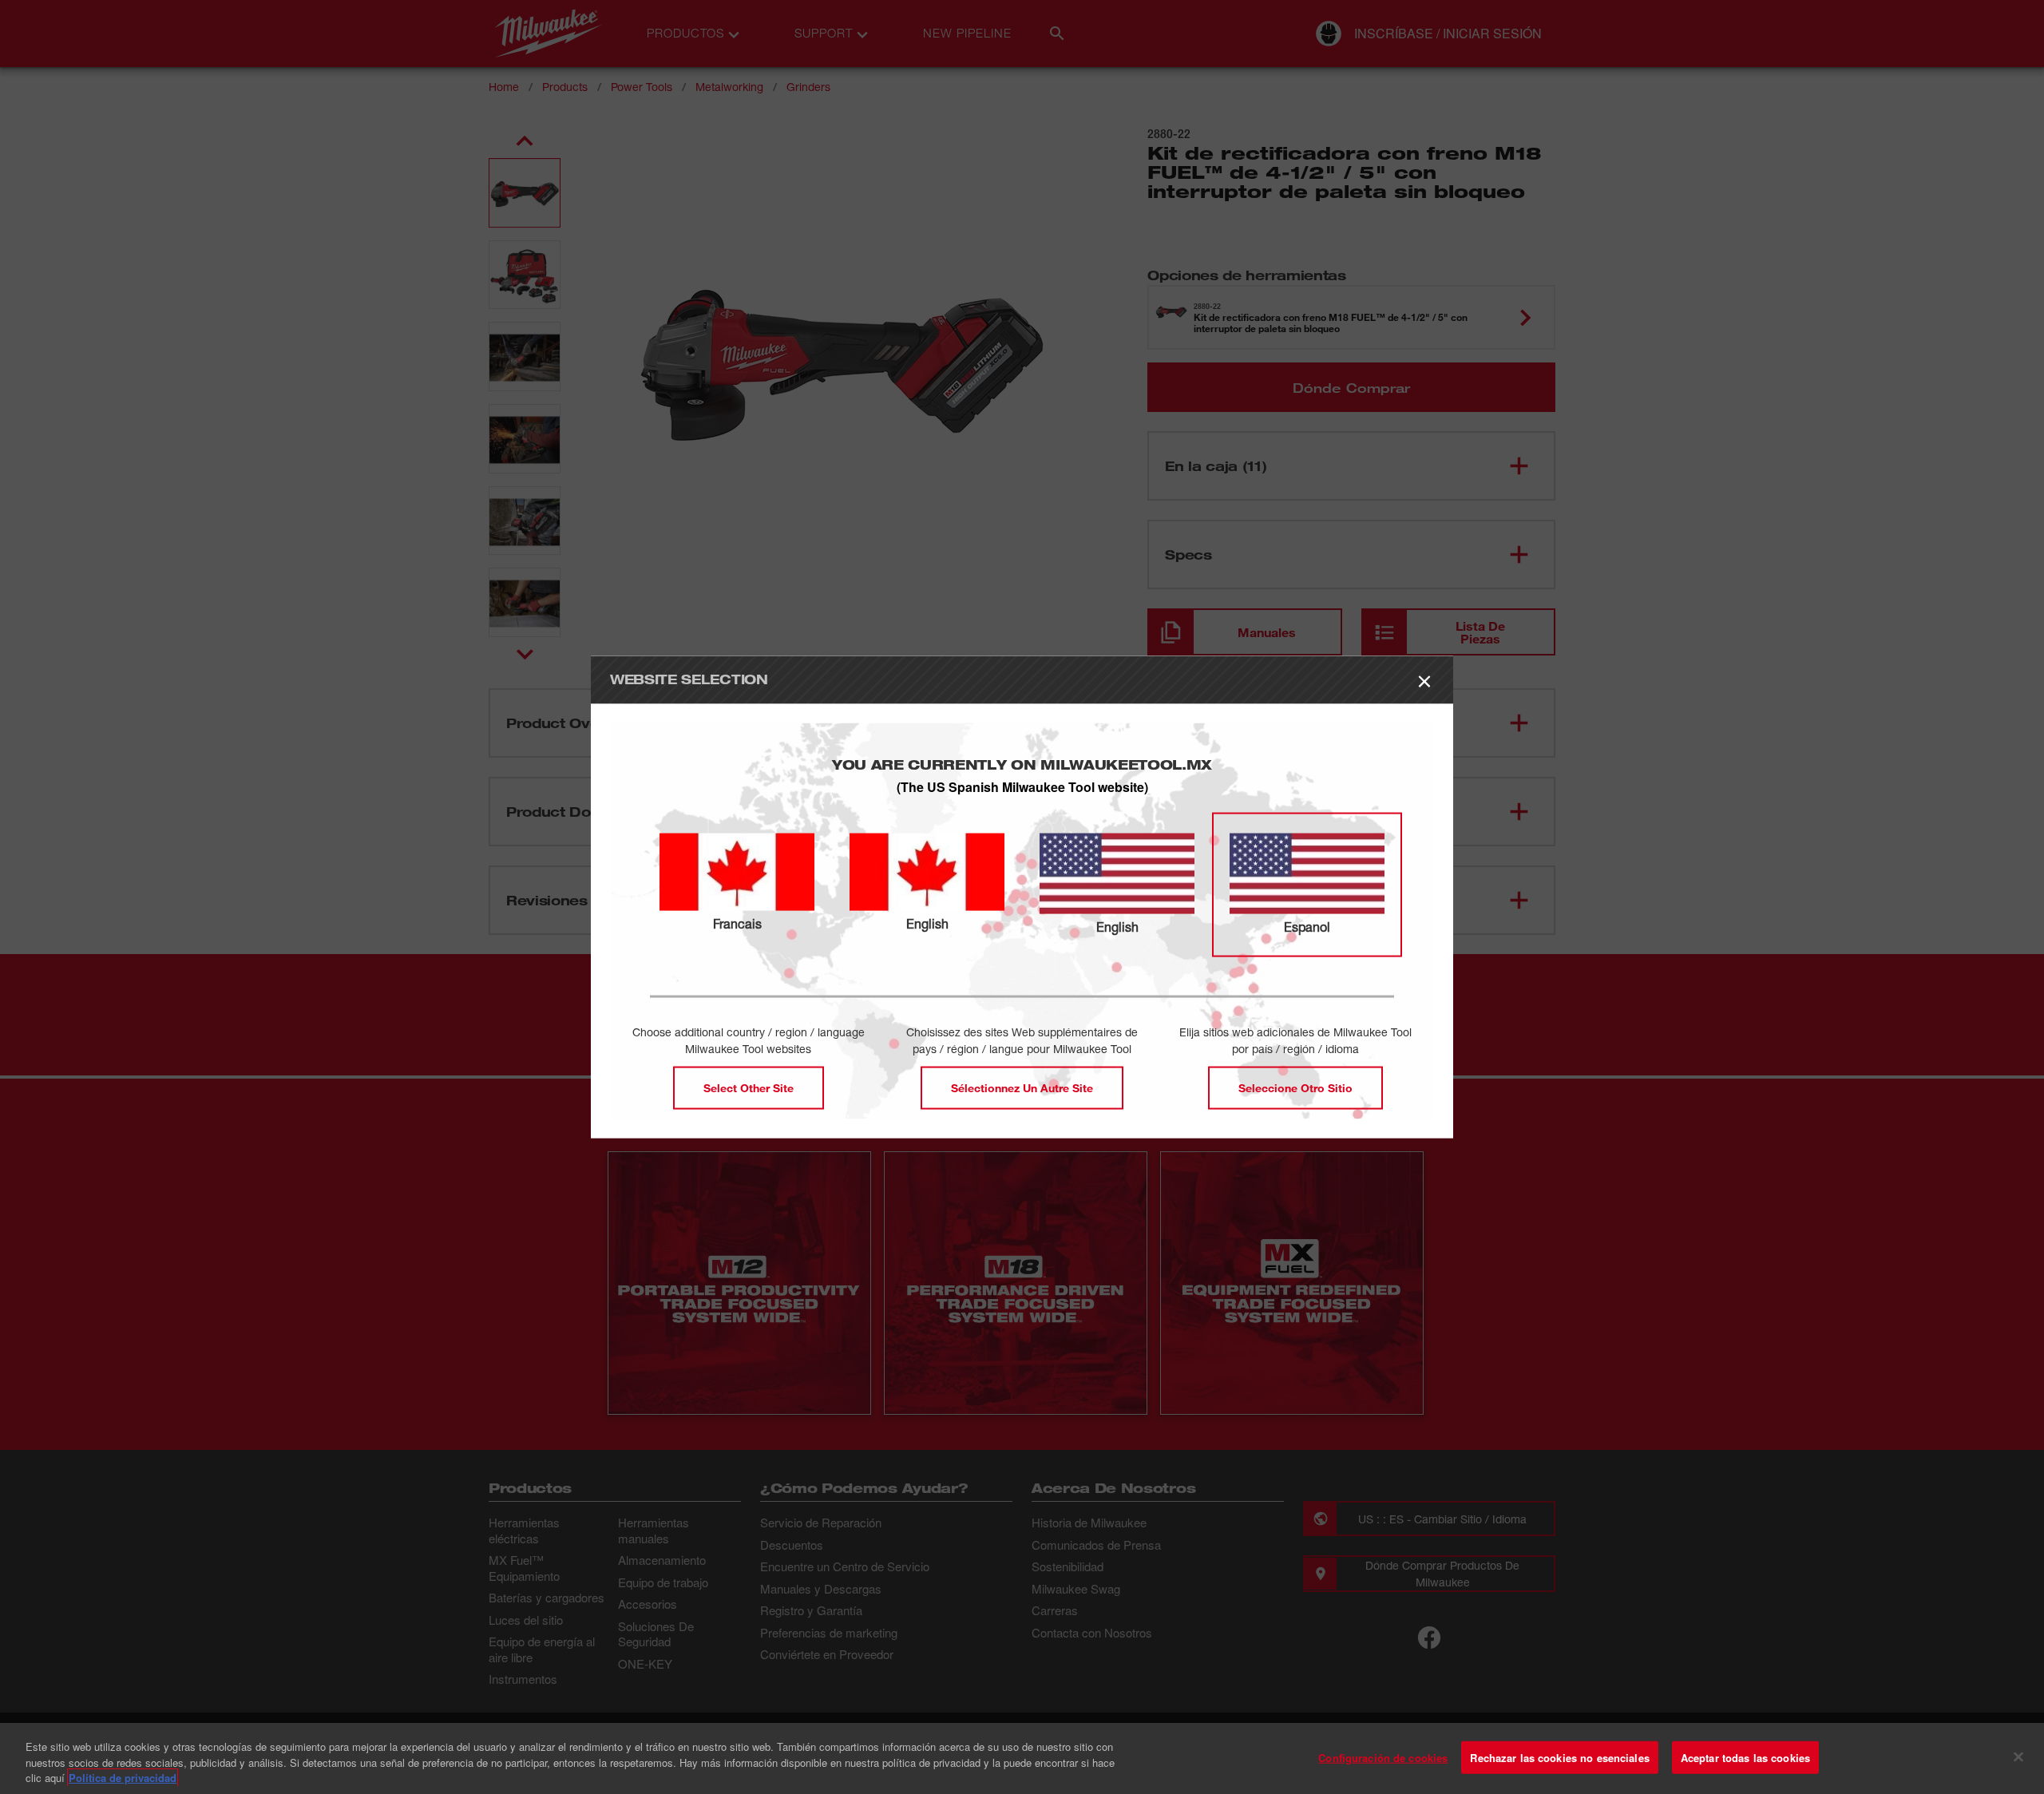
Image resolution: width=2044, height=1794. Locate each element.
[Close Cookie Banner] (2018, 1756)
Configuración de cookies (1383, 1757)
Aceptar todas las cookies (1745, 1757)
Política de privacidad (123, 1778)
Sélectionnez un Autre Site (1022, 1088)
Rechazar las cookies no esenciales (1559, 1757)
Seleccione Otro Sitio (1295, 1088)
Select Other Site (749, 1088)
